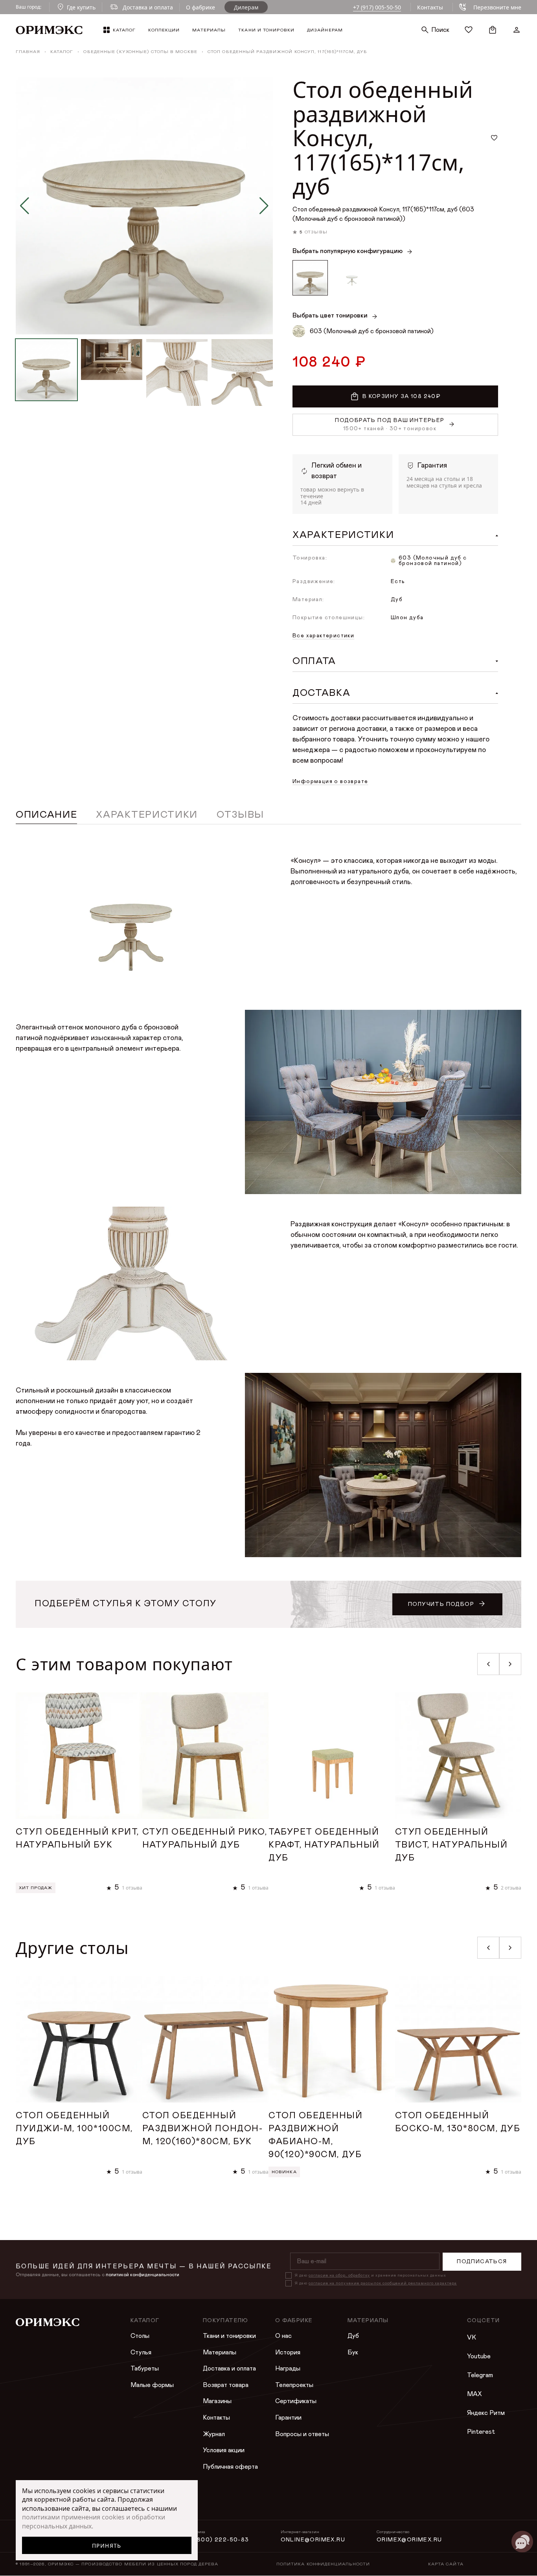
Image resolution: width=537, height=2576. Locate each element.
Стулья (141, 2352)
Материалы (220, 2352)
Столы (140, 2336)
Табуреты (145, 2369)
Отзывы (240, 815)
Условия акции (224, 2450)
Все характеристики (323, 636)
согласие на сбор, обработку (339, 2275)
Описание (46, 815)
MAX (474, 2394)
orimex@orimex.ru (409, 2540)
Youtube (479, 2356)
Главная (28, 52)
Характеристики (147, 815)
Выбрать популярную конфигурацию (348, 251)
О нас (283, 2336)
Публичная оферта (230, 2467)
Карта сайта (446, 2564)
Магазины (217, 2401)
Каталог (62, 52)
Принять (107, 2546)
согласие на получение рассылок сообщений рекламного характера (383, 2283)
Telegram (480, 2375)
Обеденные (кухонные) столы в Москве (140, 52)
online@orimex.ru (313, 2540)
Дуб (353, 2336)
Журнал (214, 2434)
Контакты (430, 7)
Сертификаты (296, 2401)
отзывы (316, 232)
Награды (288, 2369)
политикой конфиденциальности (143, 2275)
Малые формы (152, 2385)
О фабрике (200, 7)
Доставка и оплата (229, 2369)
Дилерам (246, 7)
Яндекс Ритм (486, 2413)
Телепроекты (294, 2385)
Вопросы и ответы (302, 2434)
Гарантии (288, 2418)
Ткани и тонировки (229, 2336)
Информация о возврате (330, 782)
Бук (353, 2352)
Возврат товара (226, 2385)
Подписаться (482, 2262)
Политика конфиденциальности (323, 2564)
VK (472, 2337)
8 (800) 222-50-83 (219, 2540)
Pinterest (481, 2432)
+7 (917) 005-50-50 (377, 7)
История (288, 2352)
